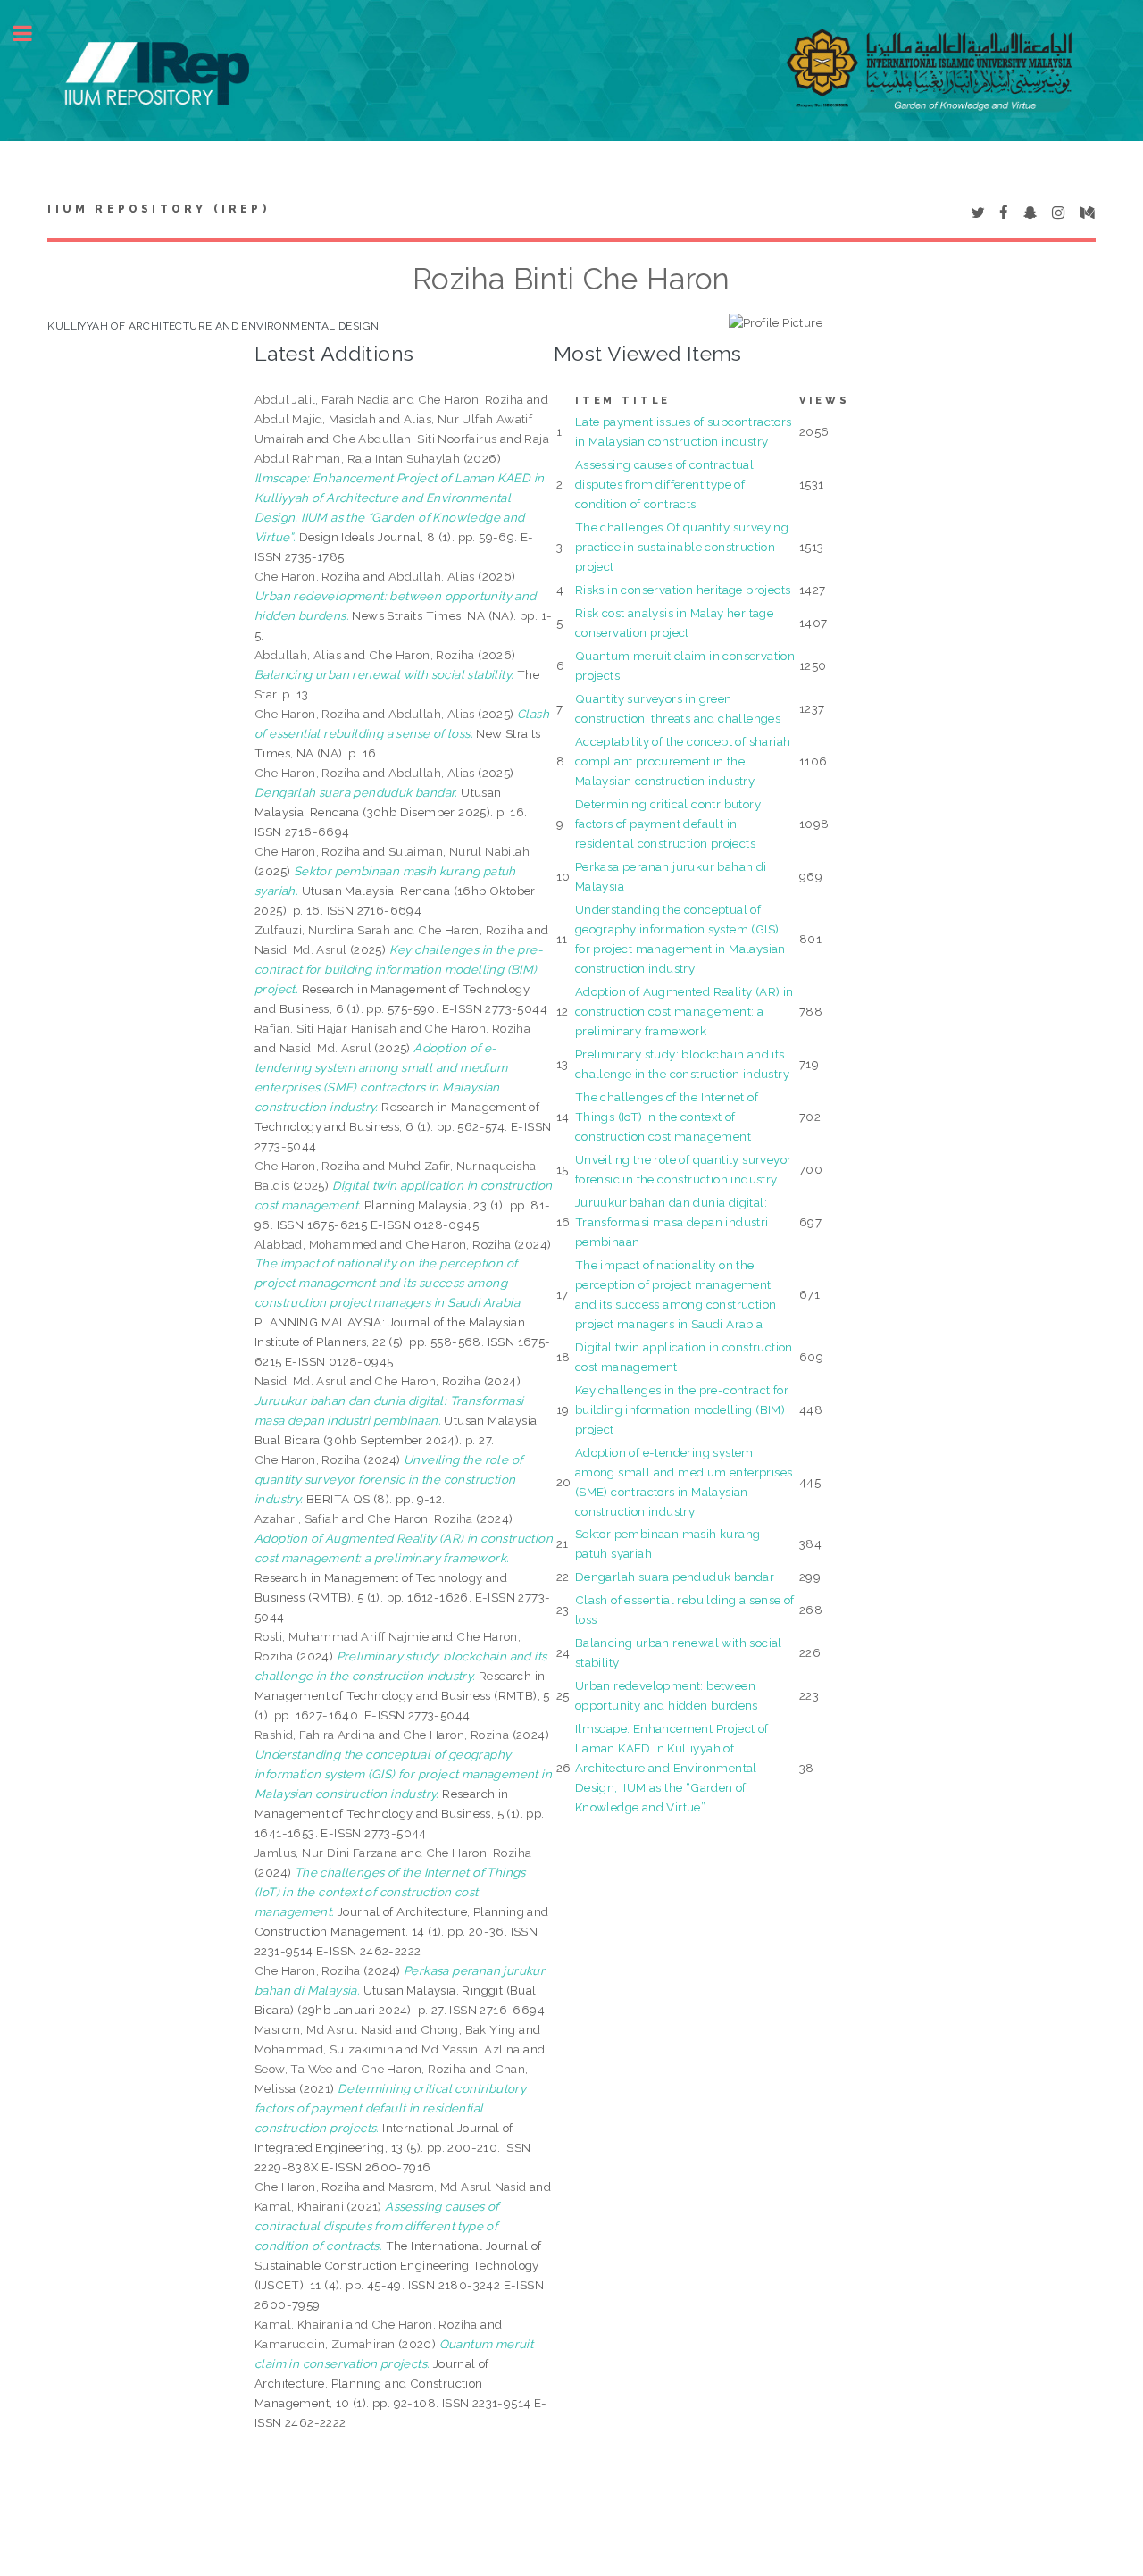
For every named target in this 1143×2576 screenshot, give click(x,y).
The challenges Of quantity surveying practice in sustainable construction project (682, 547)
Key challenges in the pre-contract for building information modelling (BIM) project (682, 1409)
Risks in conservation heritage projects (683, 590)
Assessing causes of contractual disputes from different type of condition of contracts (664, 484)
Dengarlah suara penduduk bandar (675, 1577)
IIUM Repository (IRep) (158, 209)
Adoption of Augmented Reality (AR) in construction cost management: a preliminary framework (684, 1011)
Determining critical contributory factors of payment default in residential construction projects (668, 824)
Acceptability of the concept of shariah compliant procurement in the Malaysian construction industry (683, 761)
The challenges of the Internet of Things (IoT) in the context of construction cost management (667, 1117)
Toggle (32, 33)
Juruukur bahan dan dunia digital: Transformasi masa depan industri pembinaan (672, 1222)
